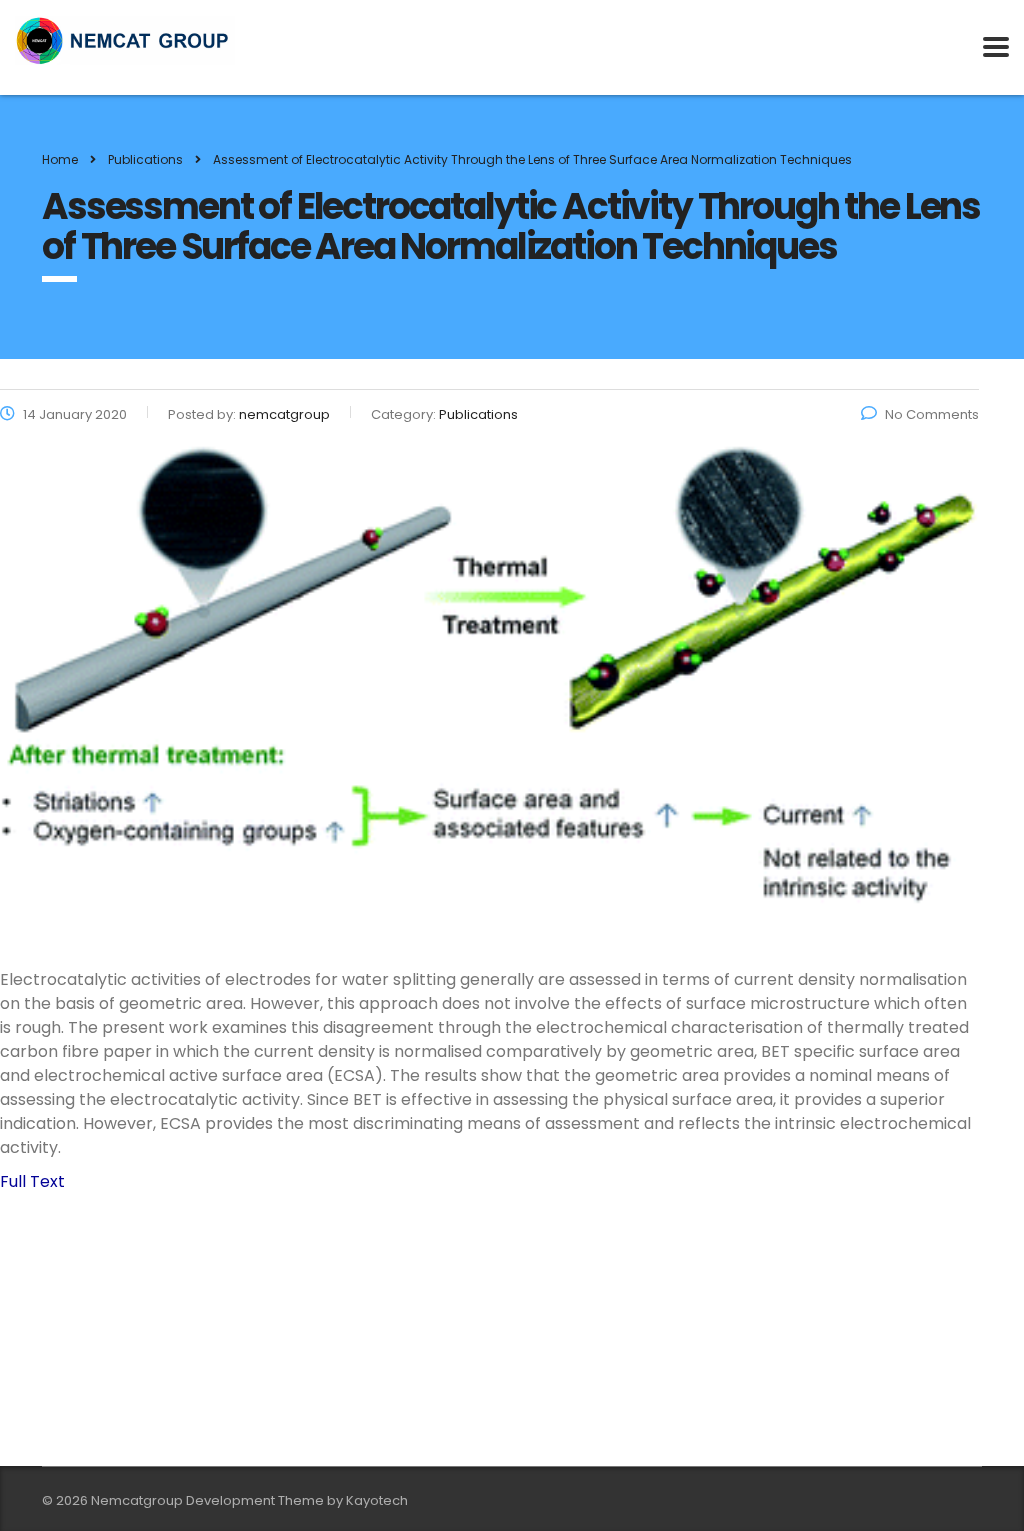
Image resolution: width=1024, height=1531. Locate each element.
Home (60, 159)
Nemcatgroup (137, 1500)
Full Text (32, 1181)
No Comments (932, 414)
